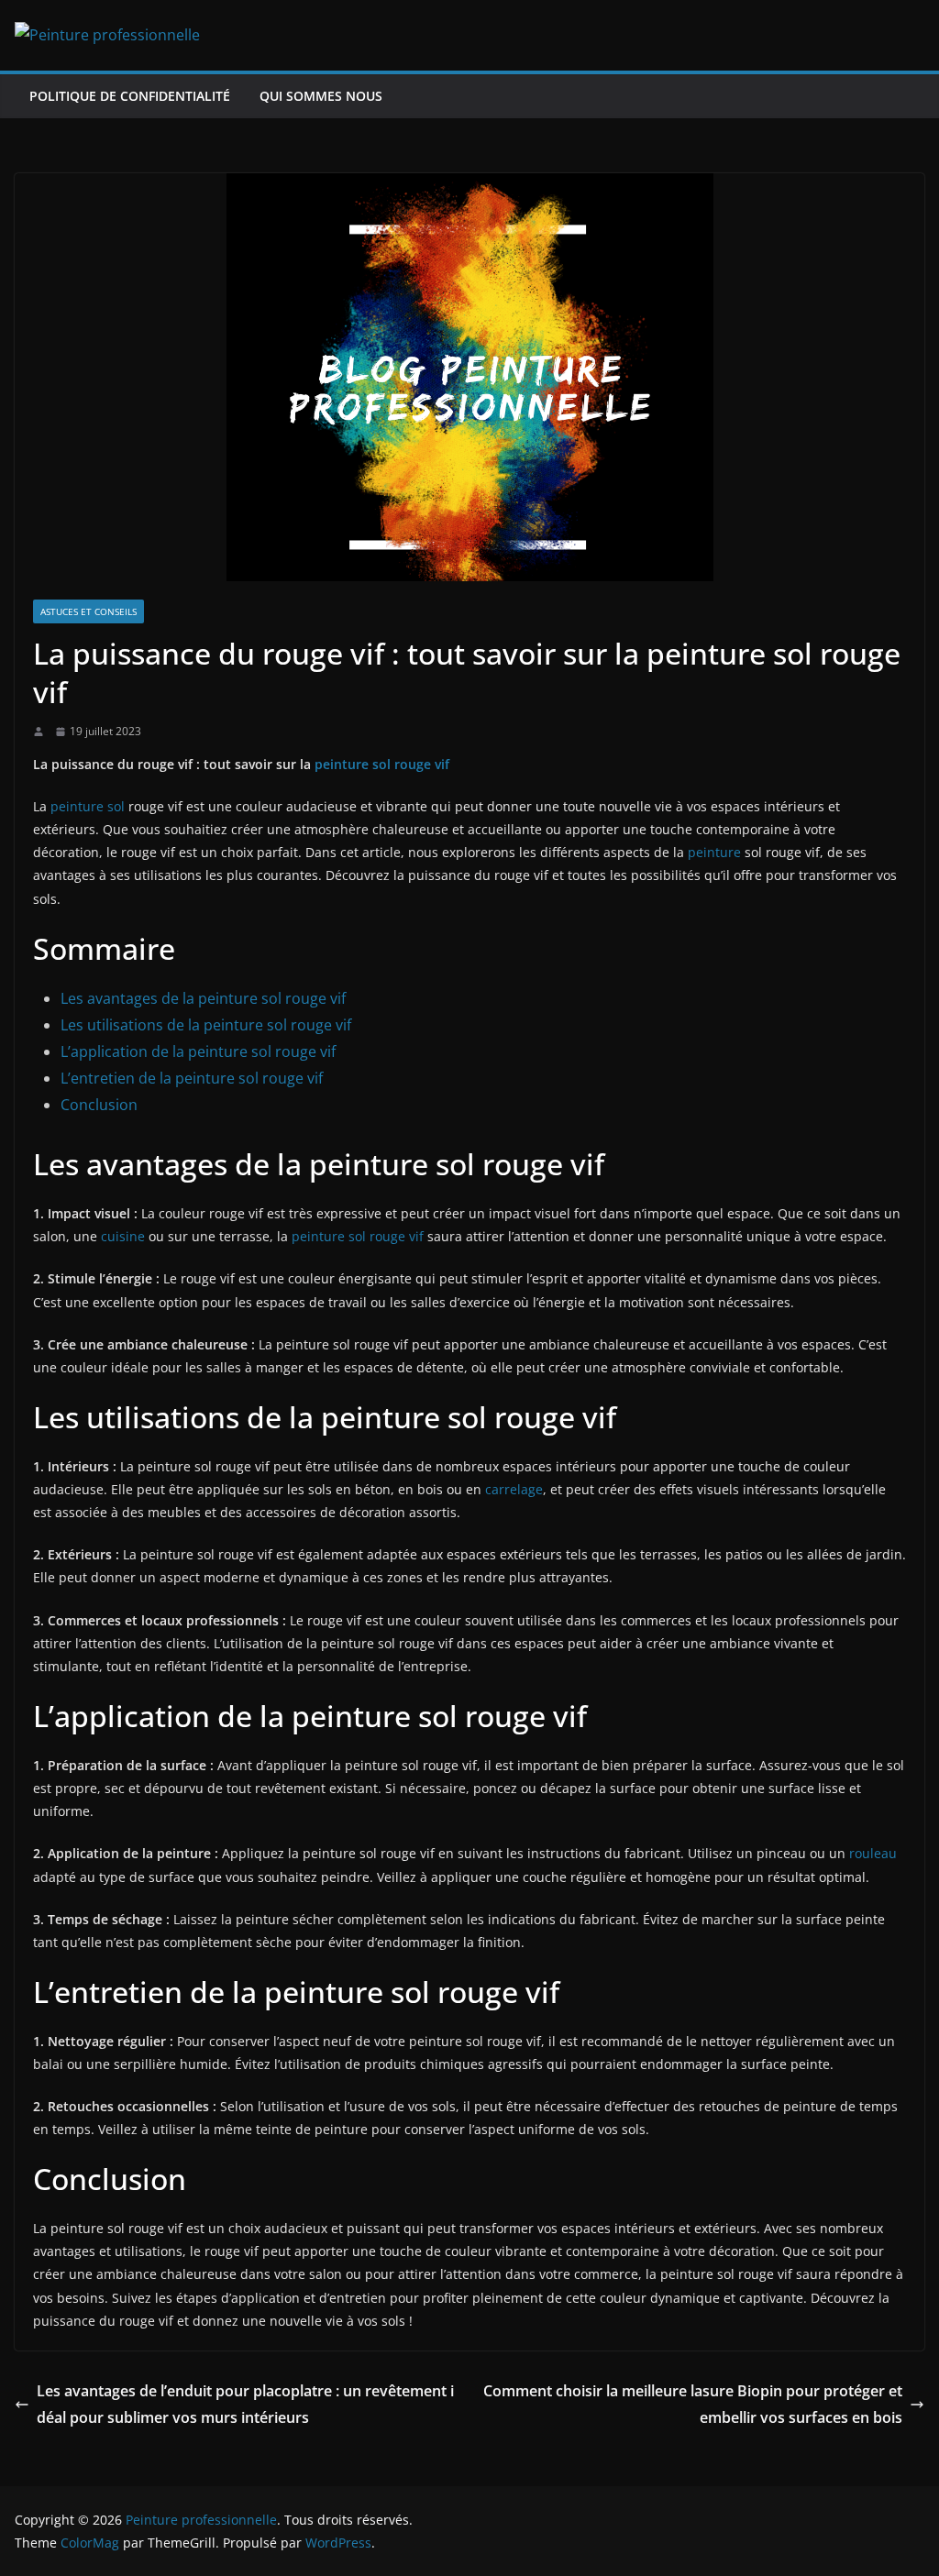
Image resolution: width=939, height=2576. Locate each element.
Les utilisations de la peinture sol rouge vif (206, 1025)
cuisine (123, 1236)
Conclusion (99, 1105)
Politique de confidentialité (130, 96)
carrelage (514, 1489)
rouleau (873, 1853)
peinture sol (88, 806)
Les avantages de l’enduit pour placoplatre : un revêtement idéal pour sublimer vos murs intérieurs (245, 2404)
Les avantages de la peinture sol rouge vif (203, 998)
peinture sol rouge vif (382, 764)
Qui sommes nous (321, 96)
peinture (714, 852)
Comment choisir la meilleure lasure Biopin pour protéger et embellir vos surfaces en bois (693, 2404)
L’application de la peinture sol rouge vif (198, 1051)
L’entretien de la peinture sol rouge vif (192, 1078)
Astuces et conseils (88, 611)
